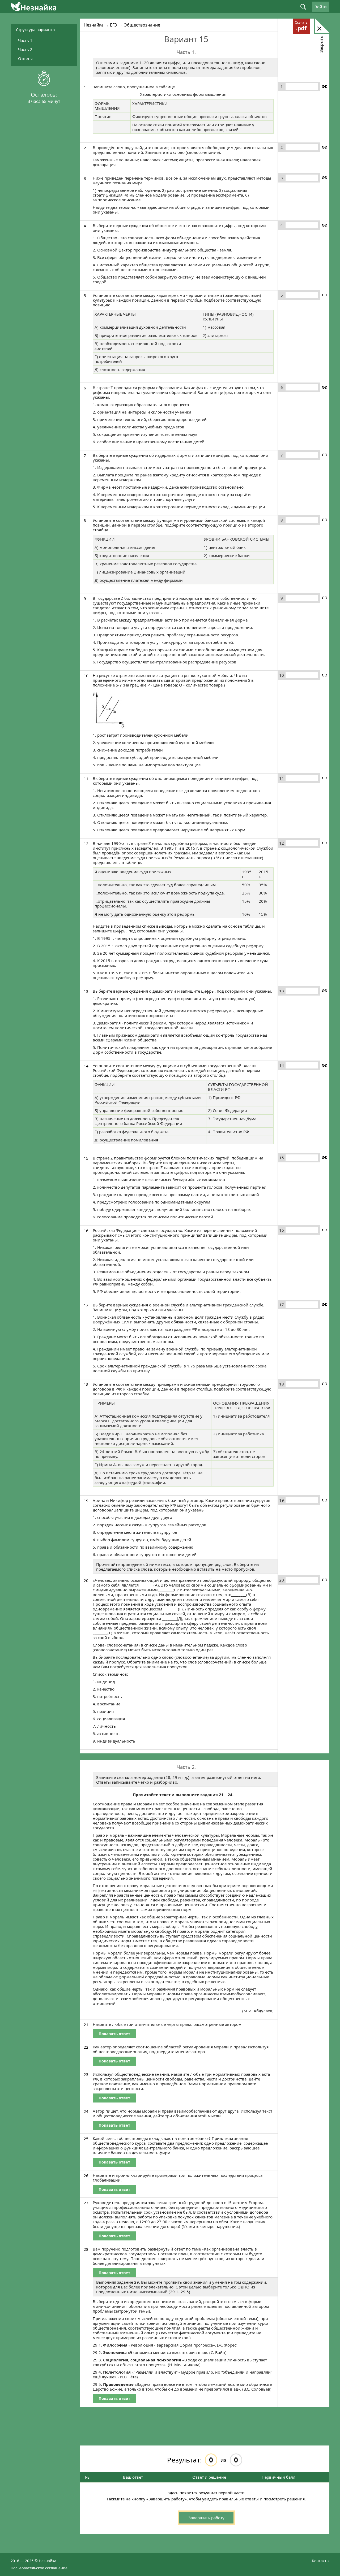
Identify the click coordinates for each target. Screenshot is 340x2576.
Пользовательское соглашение (39, 2568)
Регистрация (277, 144)
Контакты (321, 2560)
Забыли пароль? (277, 140)
